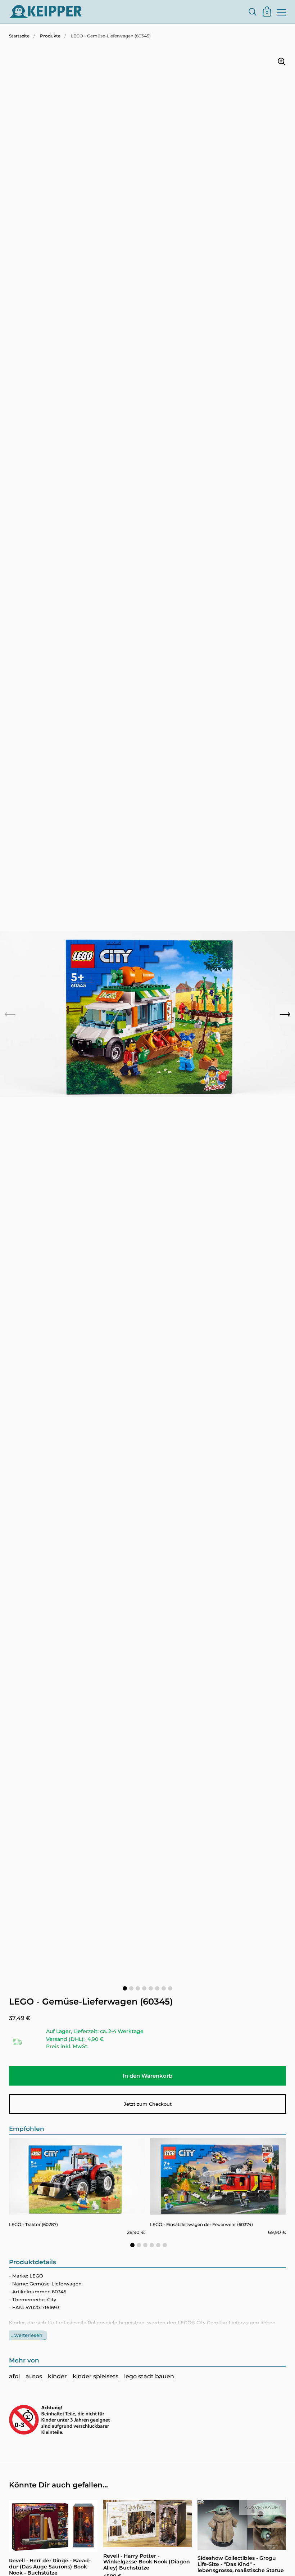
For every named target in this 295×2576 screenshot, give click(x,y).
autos (34, 2376)
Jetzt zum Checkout (148, 2104)
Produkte (50, 36)
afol (14, 2376)
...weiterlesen (27, 2335)
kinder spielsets (96, 2376)
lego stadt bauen (149, 2376)
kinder (57, 2376)
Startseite (19, 36)
